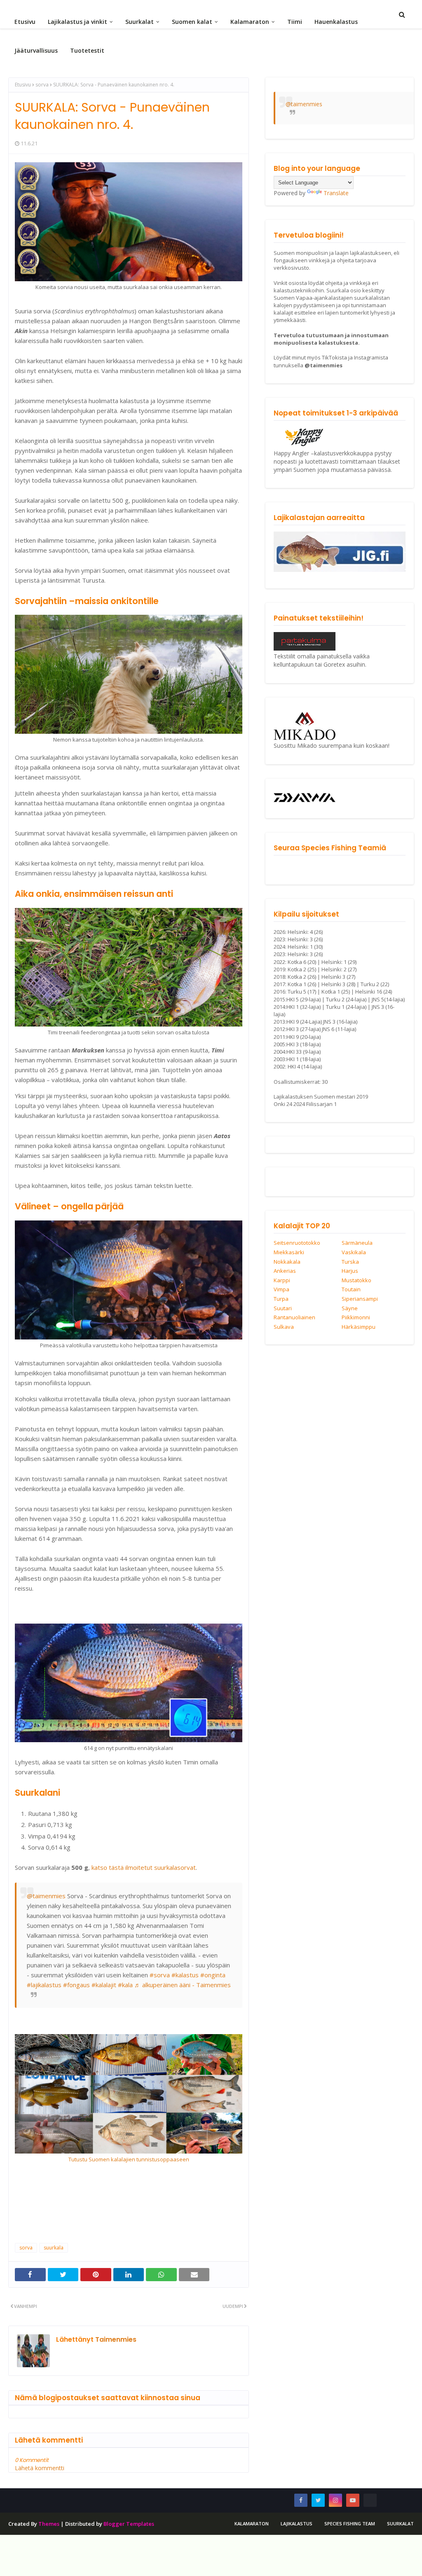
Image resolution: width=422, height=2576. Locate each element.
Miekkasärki (289, 1253)
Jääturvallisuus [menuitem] (36, 50)
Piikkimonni (356, 1318)
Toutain (351, 1290)
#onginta (213, 1975)
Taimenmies (115, 2339)
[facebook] (301, 2500)
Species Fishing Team (350, 2523)
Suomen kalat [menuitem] (192, 22)
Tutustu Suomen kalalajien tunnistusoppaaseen (129, 2159)
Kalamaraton (252, 2523)
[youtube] (353, 2500)
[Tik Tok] (370, 2500)
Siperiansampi (360, 1299)
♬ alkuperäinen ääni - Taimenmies (183, 1985)
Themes (49, 2524)
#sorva (160, 1975)
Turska (350, 1262)
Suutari (283, 1309)
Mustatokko (356, 1281)
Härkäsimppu (359, 1327)
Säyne (350, 1309)
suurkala (54, 2248)
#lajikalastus (44, 1985)
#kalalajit (104, 1985)
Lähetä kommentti (40, 2468)
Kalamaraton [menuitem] (250, 22)
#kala (125, 1985)
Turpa (281, 1299)
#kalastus (185, 1975)
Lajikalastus (297, 2523)
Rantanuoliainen (294, 1318)
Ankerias (285, 1271)
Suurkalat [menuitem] (139, 22)
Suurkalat (400, 2523)
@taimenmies (46, 1896)
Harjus (350, 1271)
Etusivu (23, 85)
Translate (336, 193)
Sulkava (284, 1327)
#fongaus (76, 1985)
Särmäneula (357, 1243)
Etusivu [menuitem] (25, 22)
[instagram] (335, 2500)
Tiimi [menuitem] (295, 22)
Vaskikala (354, 1253)
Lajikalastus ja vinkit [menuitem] (77, 22)
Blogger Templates (129, 2524)
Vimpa (281, 1290)
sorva (42, 85)
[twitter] (318, 2500)
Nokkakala (287, 1262)
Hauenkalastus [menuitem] (336, 22)
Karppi (282, 1281)
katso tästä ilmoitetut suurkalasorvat (144, 1867)
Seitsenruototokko (297, 1243)
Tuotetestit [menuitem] (87, 50)
